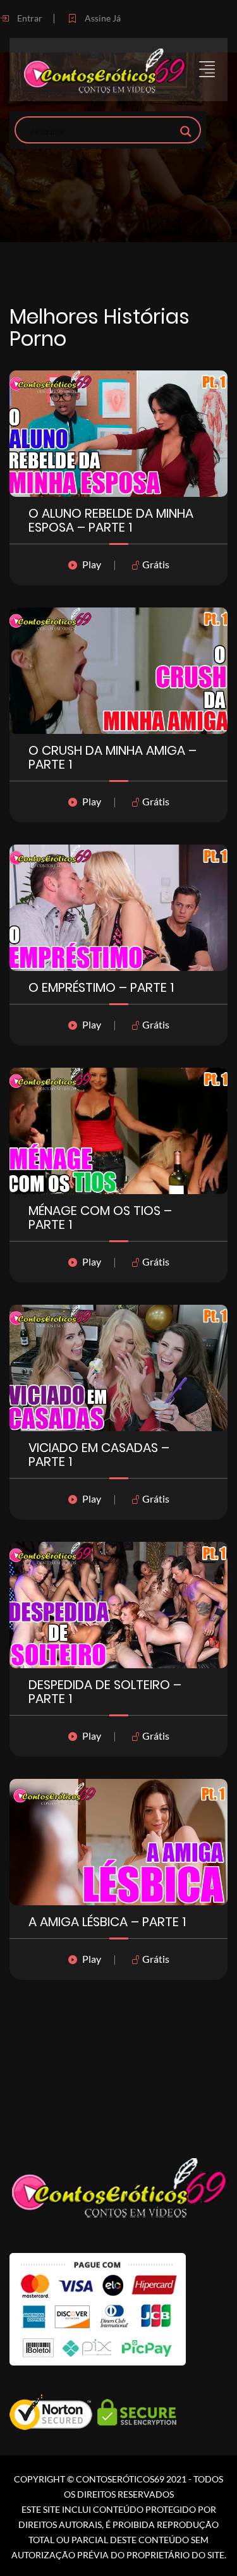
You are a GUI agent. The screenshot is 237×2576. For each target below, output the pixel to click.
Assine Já (102, 18)
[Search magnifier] (186, 131)
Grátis (155, 564)
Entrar (29, 18)
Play (92, 564)
